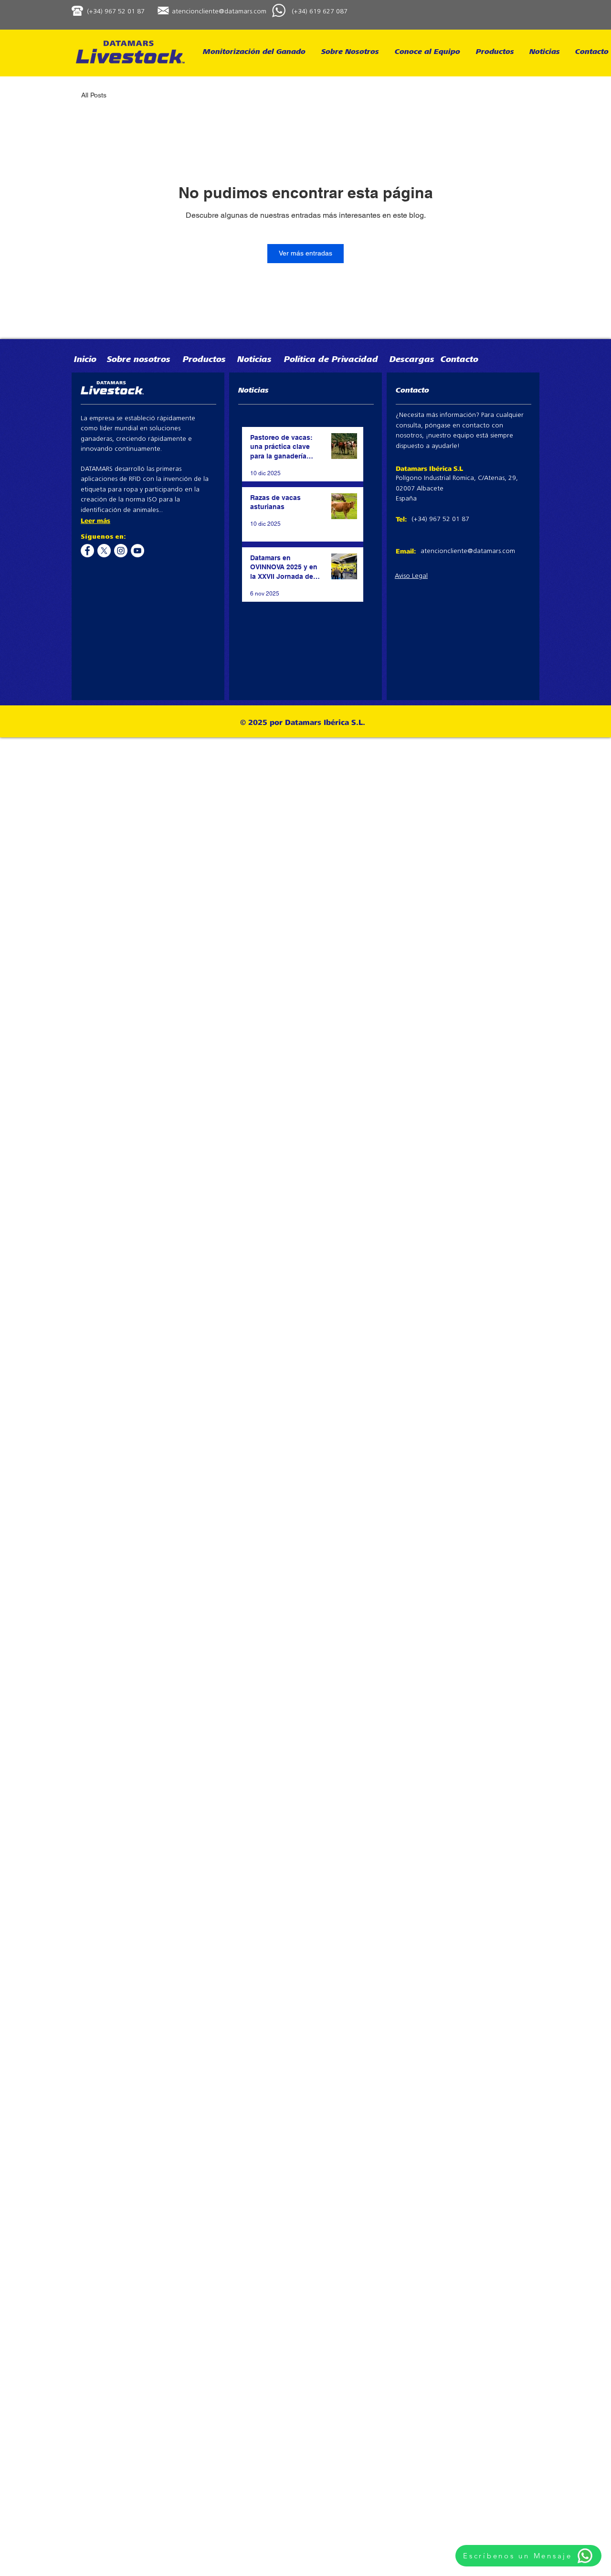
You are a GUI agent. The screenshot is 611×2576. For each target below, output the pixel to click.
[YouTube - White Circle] (137, 551)
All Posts (94, 95)
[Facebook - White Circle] (87, 551)
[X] (104, 551)
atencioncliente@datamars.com (219, 12)
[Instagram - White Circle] (121, 551)
